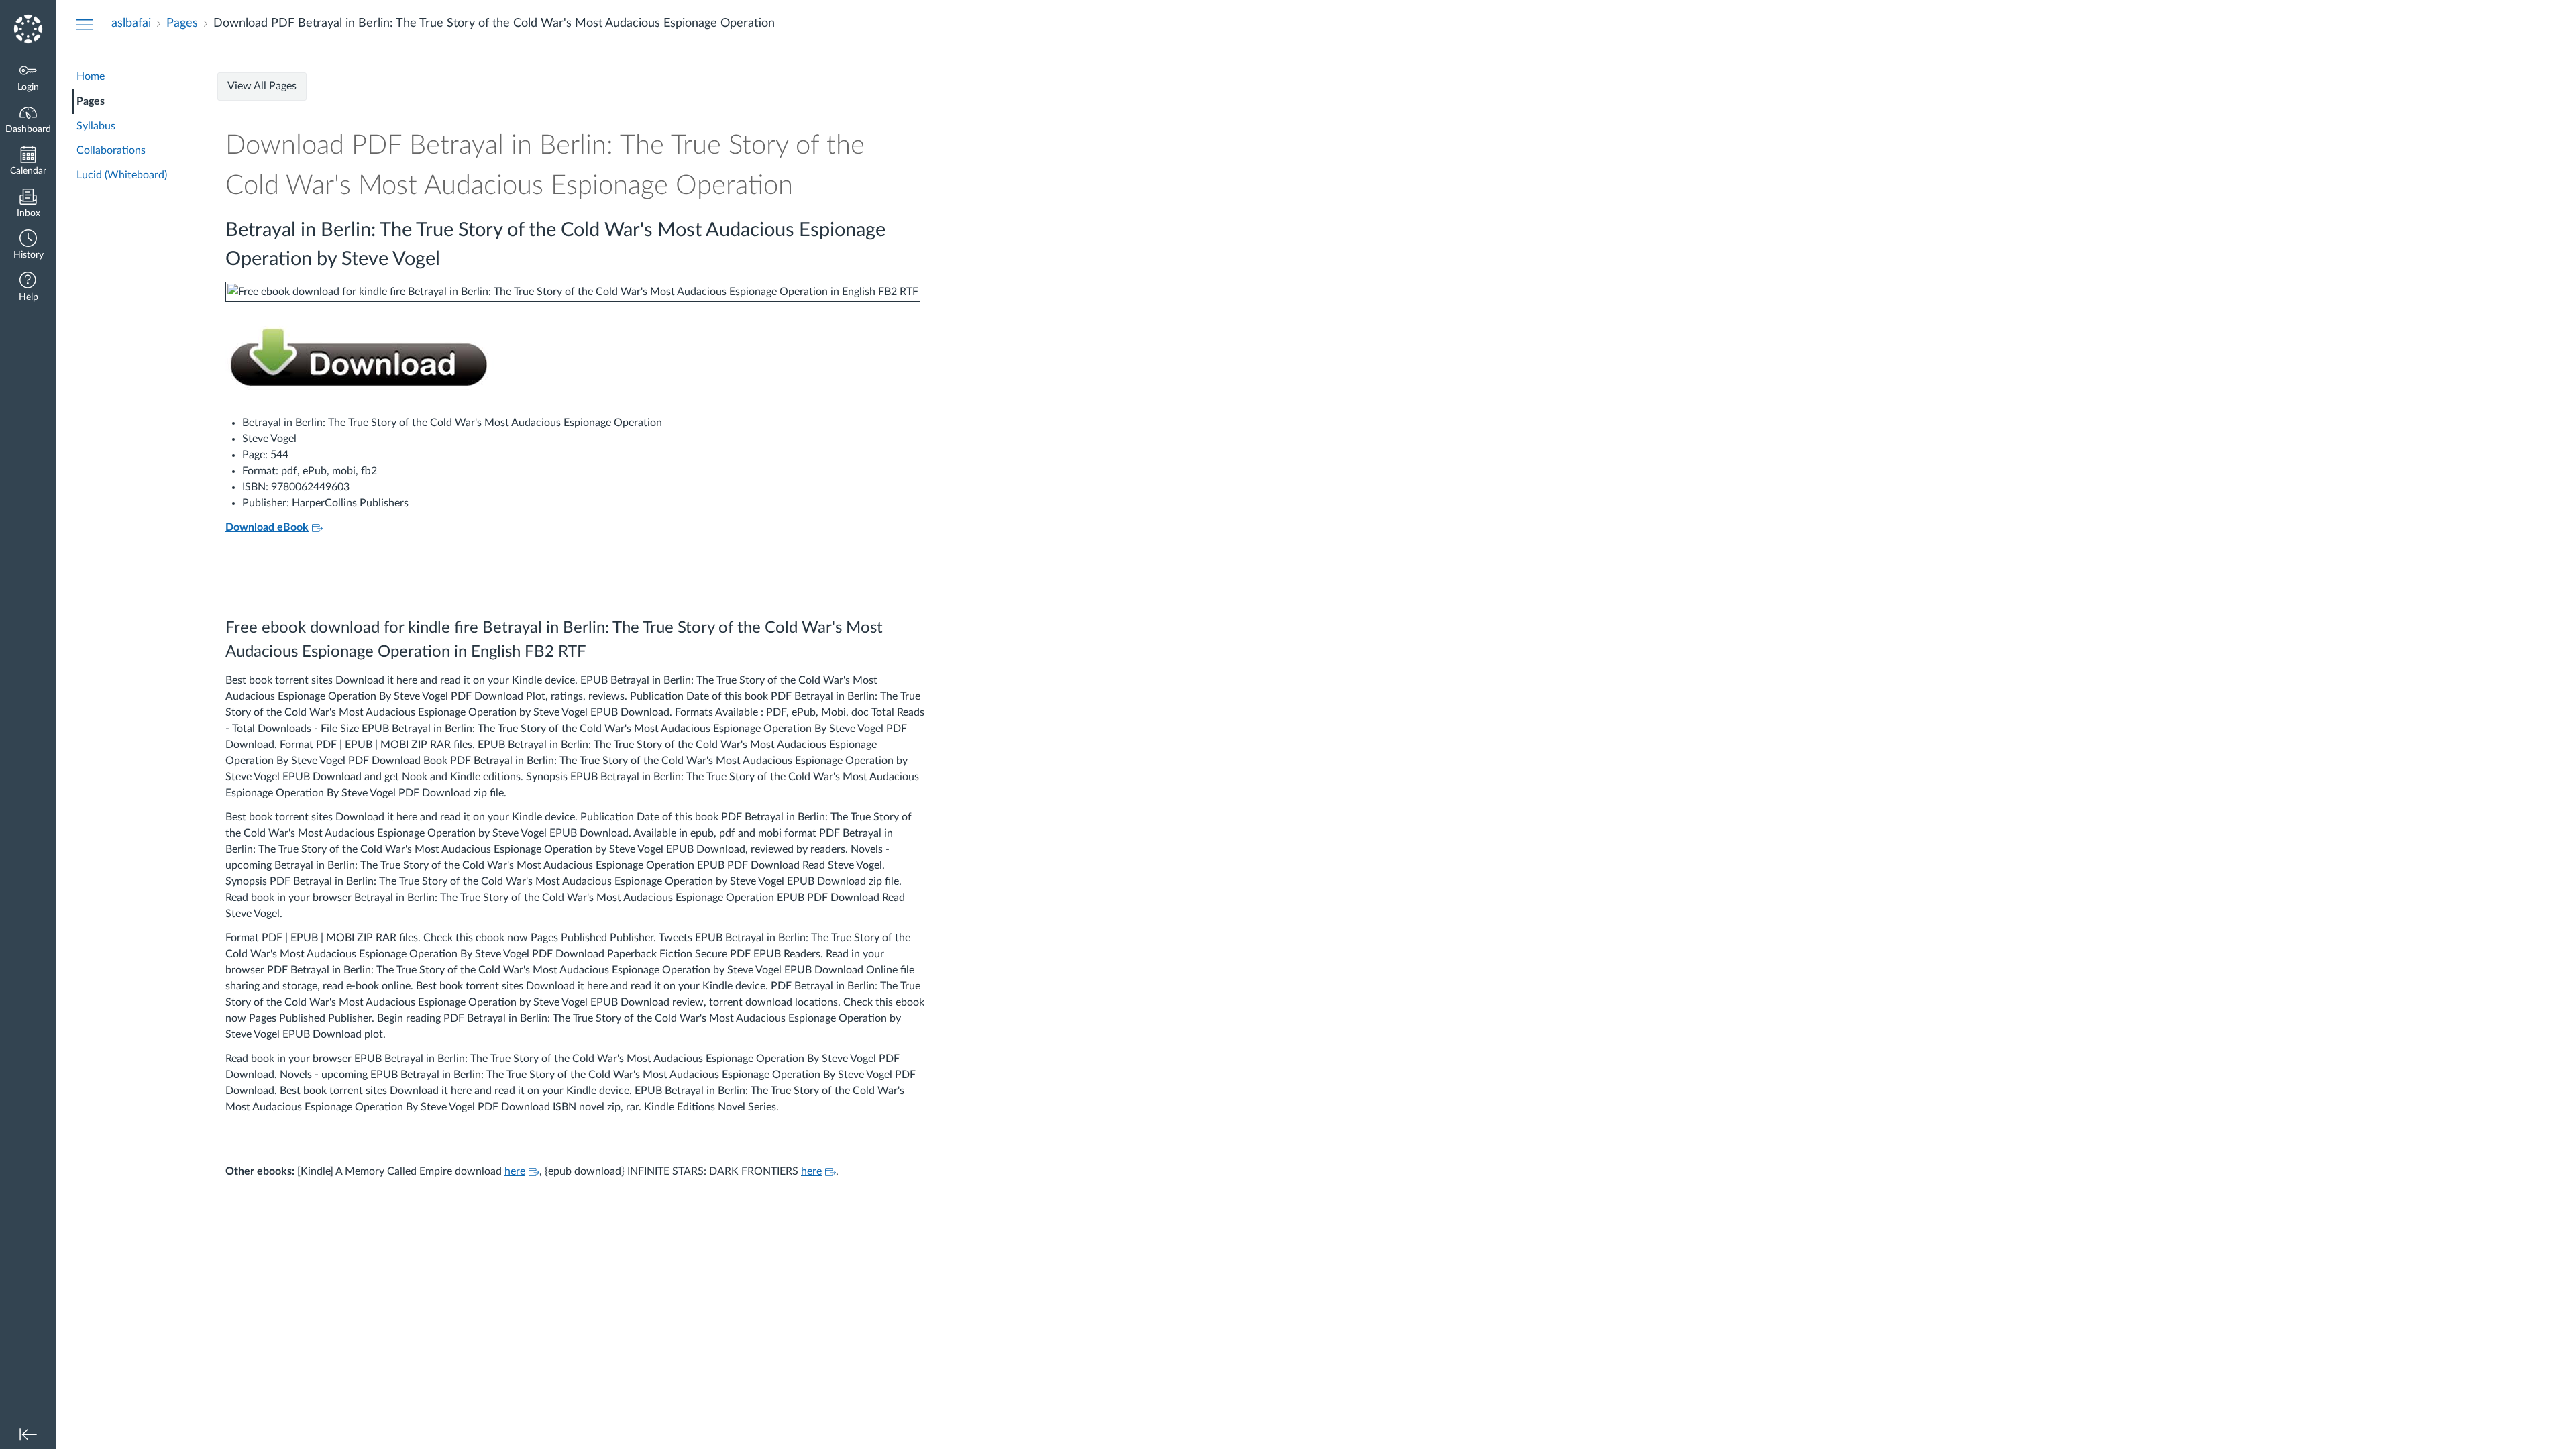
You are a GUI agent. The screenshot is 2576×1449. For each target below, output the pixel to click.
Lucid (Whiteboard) (122, 175)
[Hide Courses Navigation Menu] (85, 24)
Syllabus (96, 126)
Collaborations (111, 150)
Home (91, 76)
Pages (91, 101)
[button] (28, 246)
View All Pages (262, 86)
